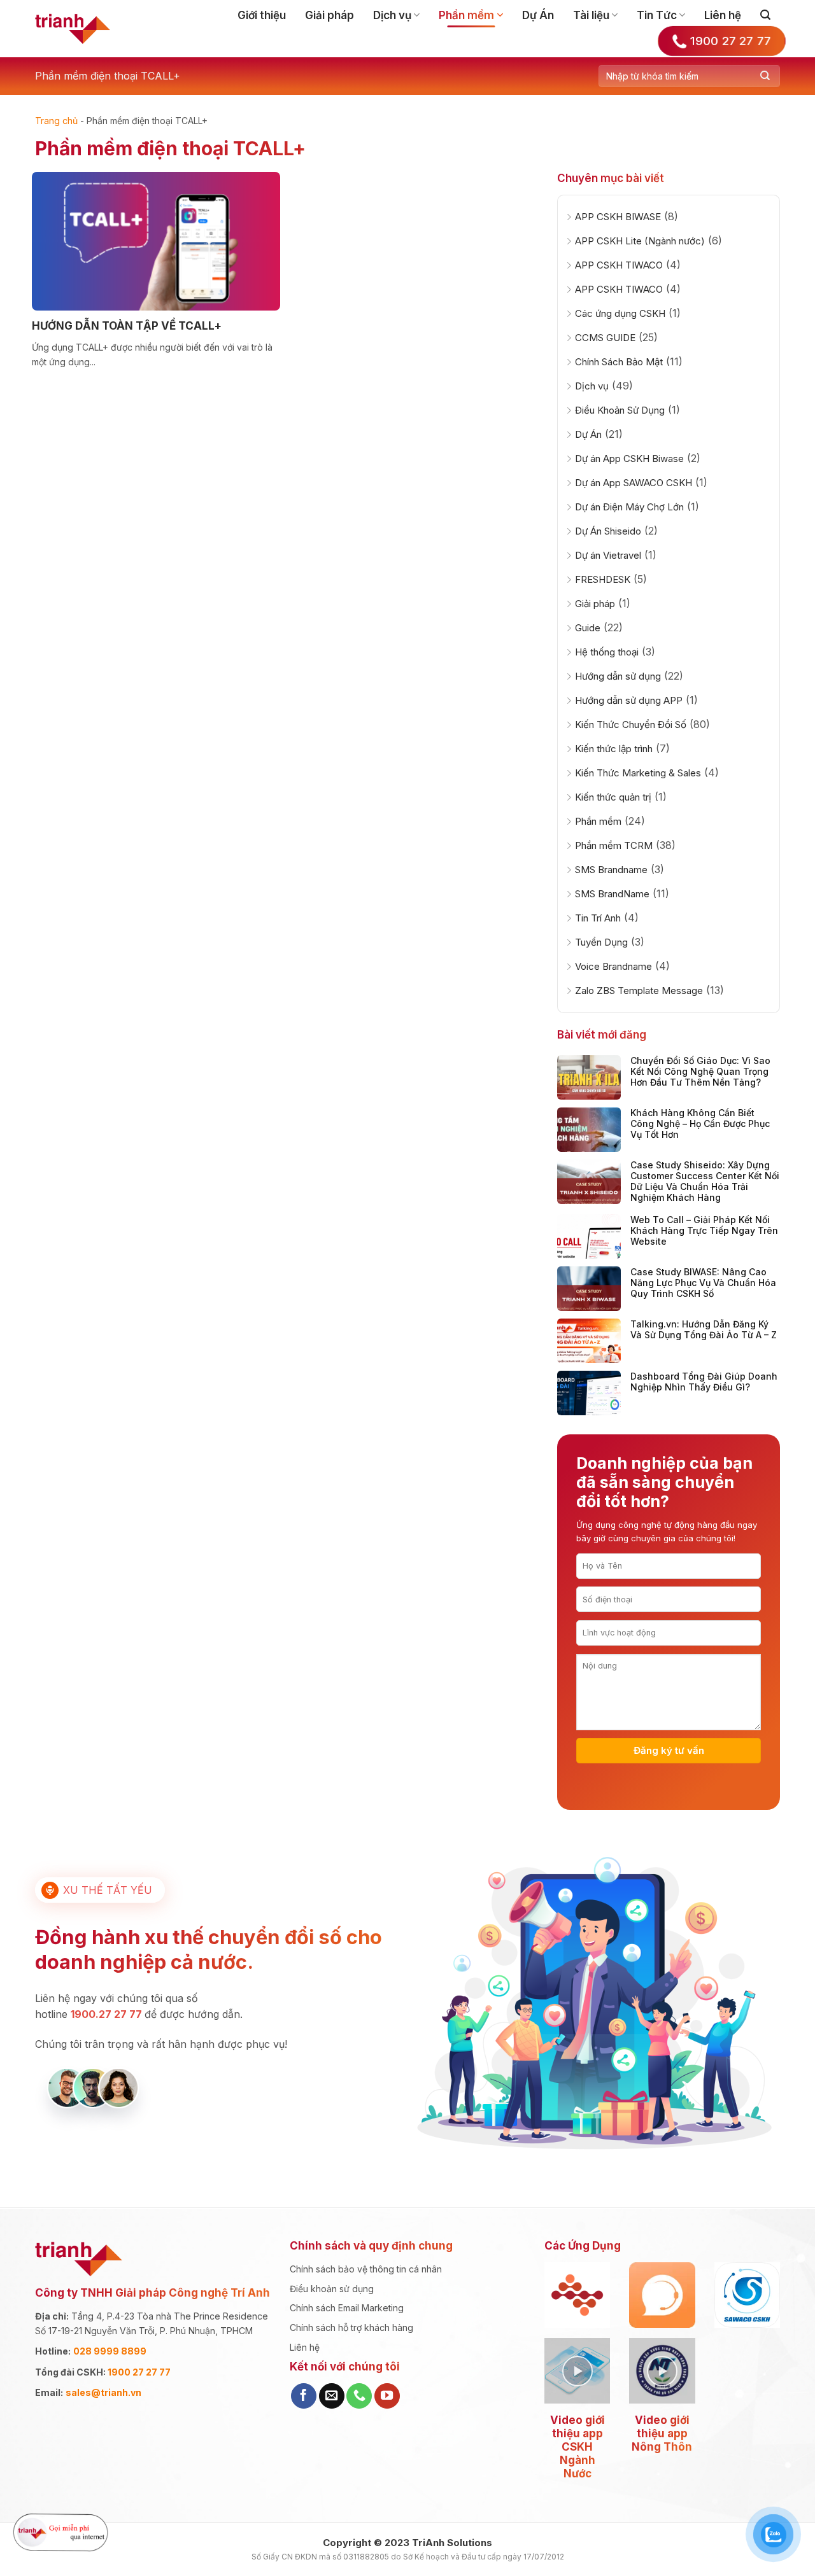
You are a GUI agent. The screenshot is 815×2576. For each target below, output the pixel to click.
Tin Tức (657, 15)
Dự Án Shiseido (608, 531)
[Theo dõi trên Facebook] (304, 2396)
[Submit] (765, 76)
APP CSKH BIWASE (618, 217)
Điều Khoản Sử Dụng (620, 410)
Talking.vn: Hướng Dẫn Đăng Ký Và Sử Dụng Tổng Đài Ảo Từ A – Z (704, 1329)
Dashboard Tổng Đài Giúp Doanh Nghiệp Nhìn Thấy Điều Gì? (704, 1382)
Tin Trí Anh (598, 918)
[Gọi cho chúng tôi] (359, 2396)
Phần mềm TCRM (614, 845)
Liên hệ (723, 15)
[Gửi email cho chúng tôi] (332, 2396)
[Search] (765, 15)
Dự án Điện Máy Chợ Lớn (629, 507)
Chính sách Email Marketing (347, 2308)
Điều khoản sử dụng (332, 2289)
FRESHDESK (603, 579)
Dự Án (538, 15)
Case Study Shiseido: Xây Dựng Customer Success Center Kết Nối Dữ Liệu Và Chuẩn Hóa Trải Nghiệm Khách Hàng (705, 1181)
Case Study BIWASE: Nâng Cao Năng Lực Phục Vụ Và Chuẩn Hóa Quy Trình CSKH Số (703, 1283)
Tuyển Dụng (601, 942)
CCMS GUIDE (605, 338)
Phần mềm (466, 15)
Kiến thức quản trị (613, 797)
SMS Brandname (611, 870)
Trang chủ (56, 121)
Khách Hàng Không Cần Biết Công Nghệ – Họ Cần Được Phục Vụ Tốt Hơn (700, 1123)
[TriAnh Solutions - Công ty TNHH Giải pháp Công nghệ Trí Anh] (73, 29)
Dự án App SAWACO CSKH (634, 483)
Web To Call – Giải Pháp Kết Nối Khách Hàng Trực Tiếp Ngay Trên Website (704, 1230)
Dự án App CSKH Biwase (629, 458)
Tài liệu (591, 15)
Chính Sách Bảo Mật (619, 362)
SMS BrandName (612, 894)
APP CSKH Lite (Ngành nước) (640, 241)
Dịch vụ (392, 15)
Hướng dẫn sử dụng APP (629, 700)
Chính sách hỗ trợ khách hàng (351, 2327)
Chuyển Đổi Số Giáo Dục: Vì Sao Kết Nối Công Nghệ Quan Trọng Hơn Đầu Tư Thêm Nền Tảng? (700, 1071)
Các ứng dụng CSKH (620, 313)
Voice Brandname (613, 966)
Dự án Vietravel (608, 555)
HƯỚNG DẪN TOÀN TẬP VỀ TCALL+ (127, 326)
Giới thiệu (262, 15)
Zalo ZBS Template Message (639, 990)
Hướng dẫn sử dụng (618, 676)
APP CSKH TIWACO (619, 265)
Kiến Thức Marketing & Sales (638, 773)
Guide (588, 628)
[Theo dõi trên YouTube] (387, 2396)
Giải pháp (330, 15)
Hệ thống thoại (607, 652)
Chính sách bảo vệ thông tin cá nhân (366, 2269)
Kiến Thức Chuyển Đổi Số (631, 724)
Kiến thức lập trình (614, 749)
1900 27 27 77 (139, 2372)
